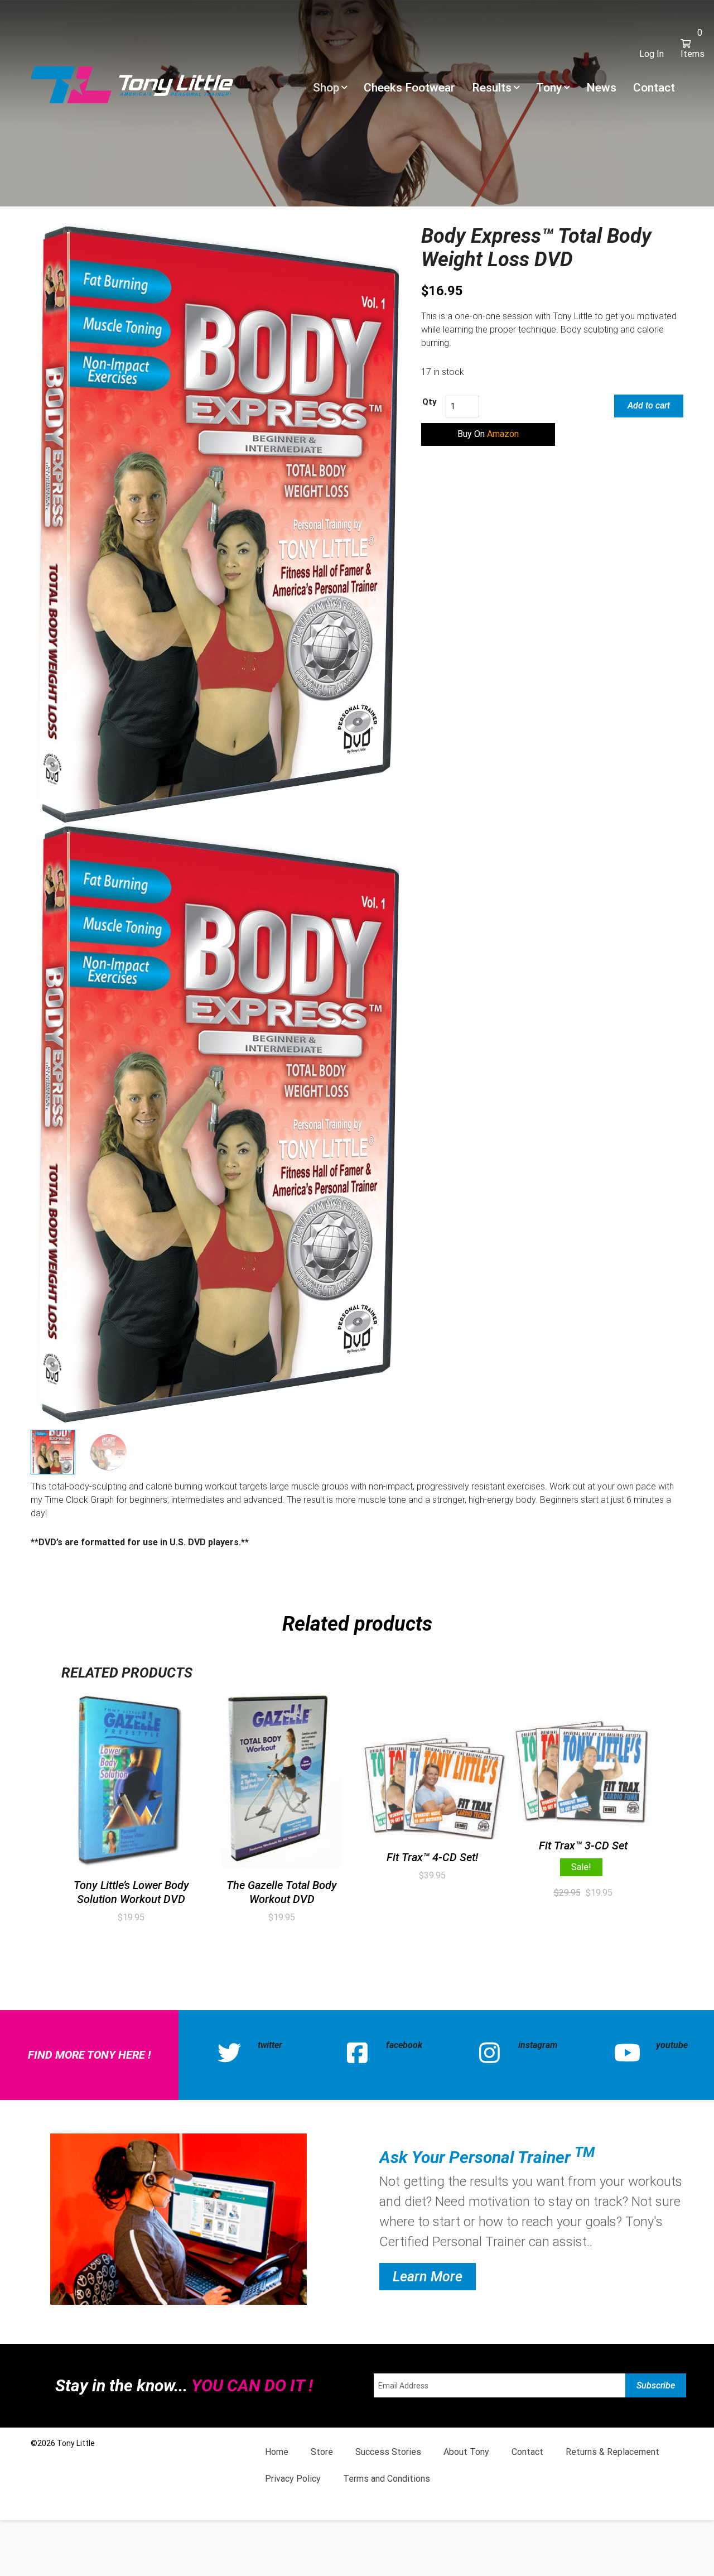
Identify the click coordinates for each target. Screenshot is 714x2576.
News (601, 88)
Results (492, 88)
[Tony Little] (132, 84)
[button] (488, 434)
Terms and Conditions (387, 2479)
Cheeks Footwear (409, 88)
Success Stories (388, 2452)
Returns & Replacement (612, 2452)
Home (277, 2452)
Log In (652, 54)
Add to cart (649, 405)
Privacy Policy (293, 2479)
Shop (326, 88)
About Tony (466, 2452)
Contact (654, 88)
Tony (549, 88)
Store (322, 2452)
